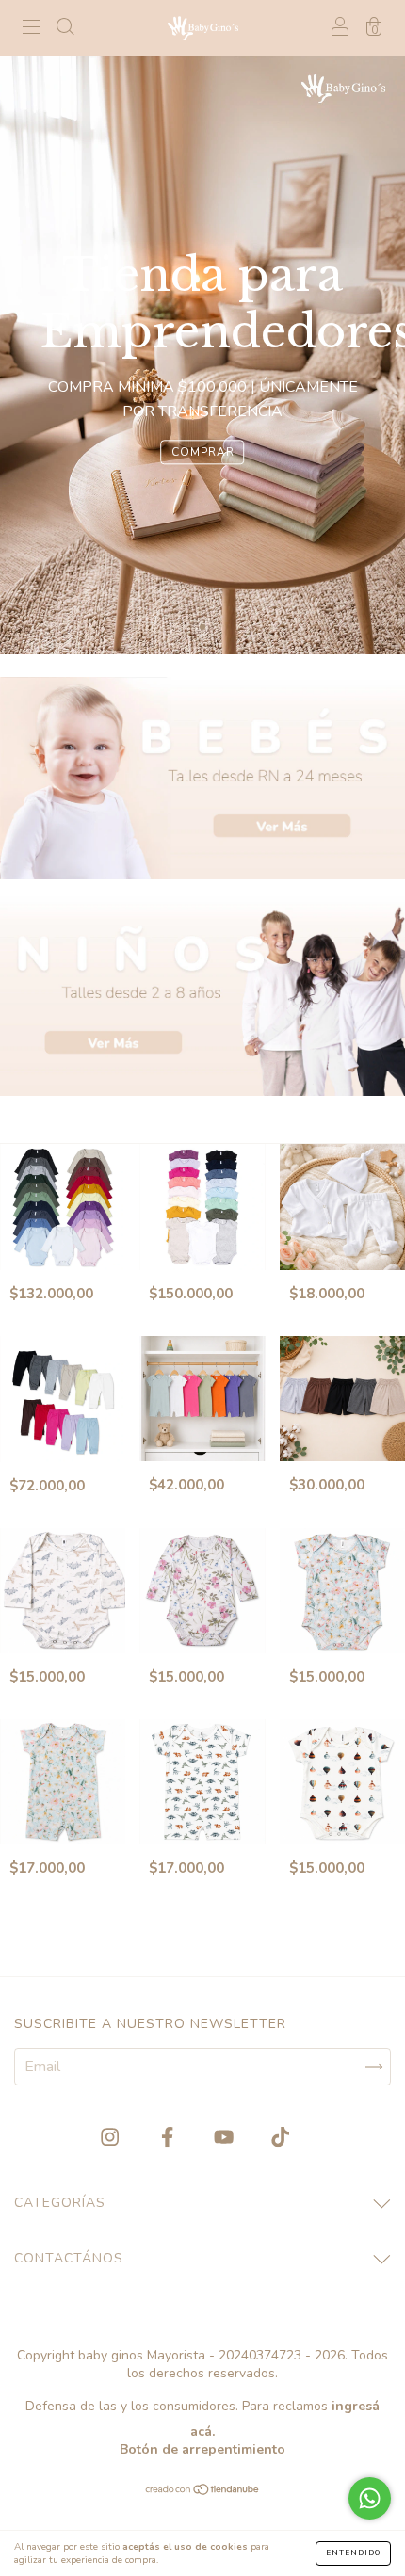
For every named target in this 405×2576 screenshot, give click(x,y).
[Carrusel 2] (202, 995)
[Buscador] (65, 29)
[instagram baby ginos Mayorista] (112, 2138)
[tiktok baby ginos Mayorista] (280, 2138)
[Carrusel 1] (202, 778)
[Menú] (31, 29)
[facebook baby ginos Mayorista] (169, 2138)
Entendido (353, 2553)
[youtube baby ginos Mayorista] (226, 2138)
